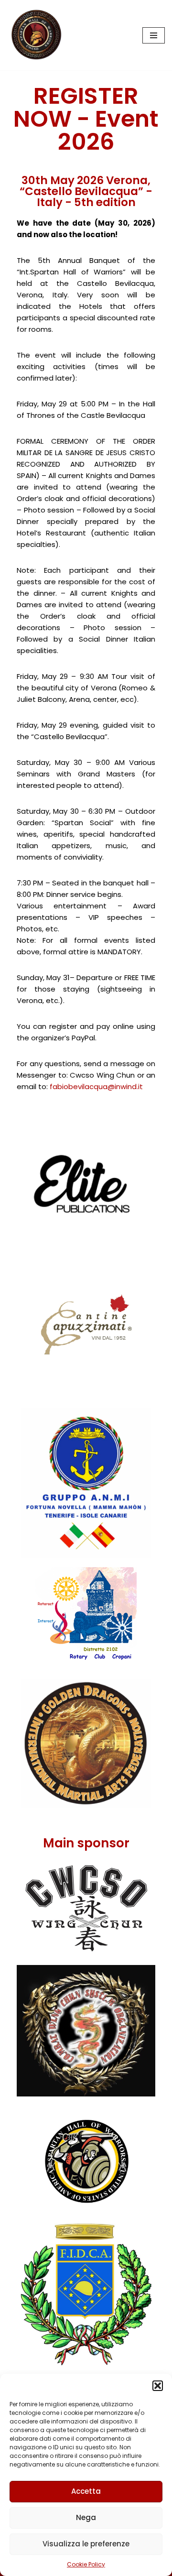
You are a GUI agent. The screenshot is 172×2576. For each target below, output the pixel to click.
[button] (158, 2386)
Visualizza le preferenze (86, 2544)
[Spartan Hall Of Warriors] (36, 35)
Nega (86, 2517)
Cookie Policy (86, 2564)
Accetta (86, 2491)
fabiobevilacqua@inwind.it (96, 1086)
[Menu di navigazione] (154, 35)
